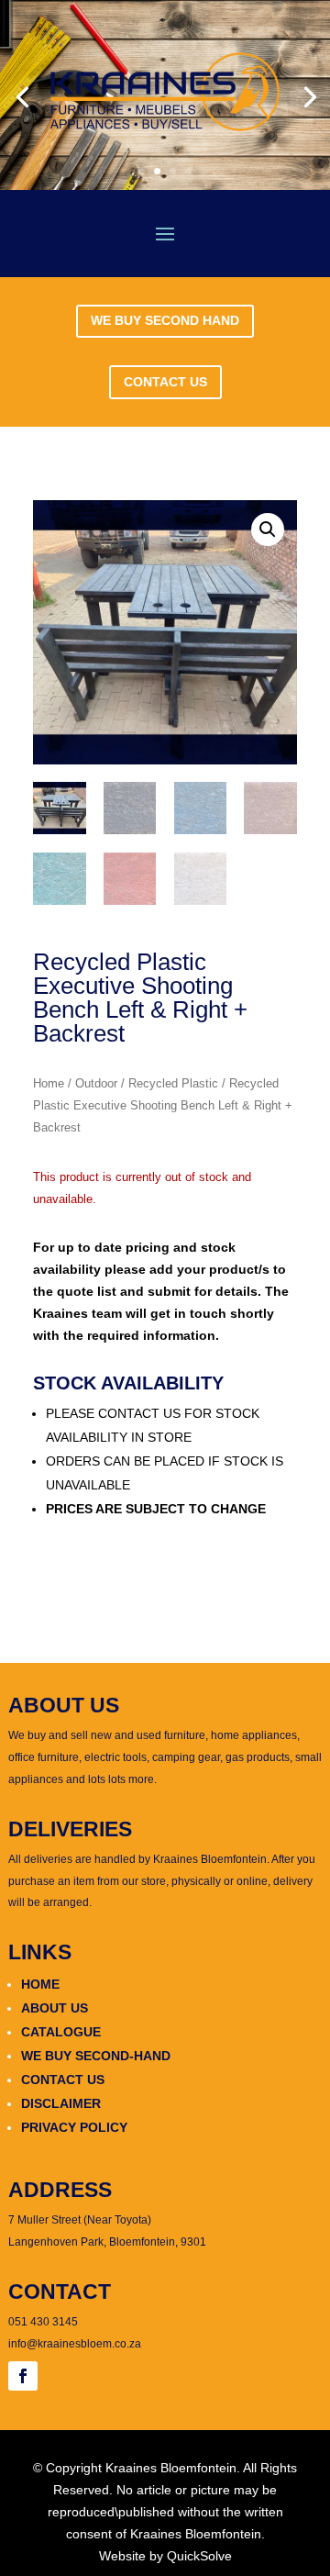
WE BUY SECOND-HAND (96, 2056)
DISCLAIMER (61, 2103)
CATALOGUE (61, 2032)
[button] (268, 530)
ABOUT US (55, 2008)
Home (49, 1083)
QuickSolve (199, 2556)
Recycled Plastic (173, 1083)
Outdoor (96, 1083)
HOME (40, 1984)
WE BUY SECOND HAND (165, 320)
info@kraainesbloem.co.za (75, 2344)
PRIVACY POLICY (74, 2127)
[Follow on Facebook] (23, 2376)
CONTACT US (165, 382)
